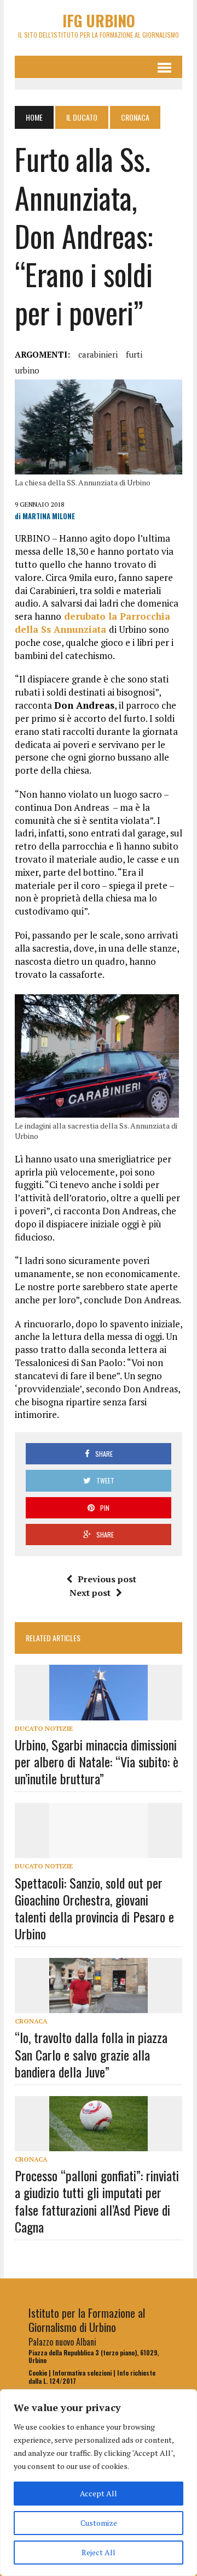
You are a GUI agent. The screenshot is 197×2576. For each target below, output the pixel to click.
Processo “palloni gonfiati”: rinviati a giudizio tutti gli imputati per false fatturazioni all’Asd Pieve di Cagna (97, 2201)
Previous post (107, 1579)
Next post (90, 1593)
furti (134, 354)
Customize (99, 2523)
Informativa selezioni (82, 2373)
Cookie (38, 2373)
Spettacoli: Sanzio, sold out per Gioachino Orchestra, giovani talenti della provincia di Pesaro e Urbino (94, 1908)
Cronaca (31, 2021)
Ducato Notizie (44, 1728)
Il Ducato (82, 117)
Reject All (99, 2552)
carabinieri (98, 354)
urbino (27, 370)
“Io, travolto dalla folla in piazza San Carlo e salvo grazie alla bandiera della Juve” (91, 2054)
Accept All (99, 2493)
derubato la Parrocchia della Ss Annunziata (92, 623)
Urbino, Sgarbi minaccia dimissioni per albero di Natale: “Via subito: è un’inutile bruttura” (97, 1761)
